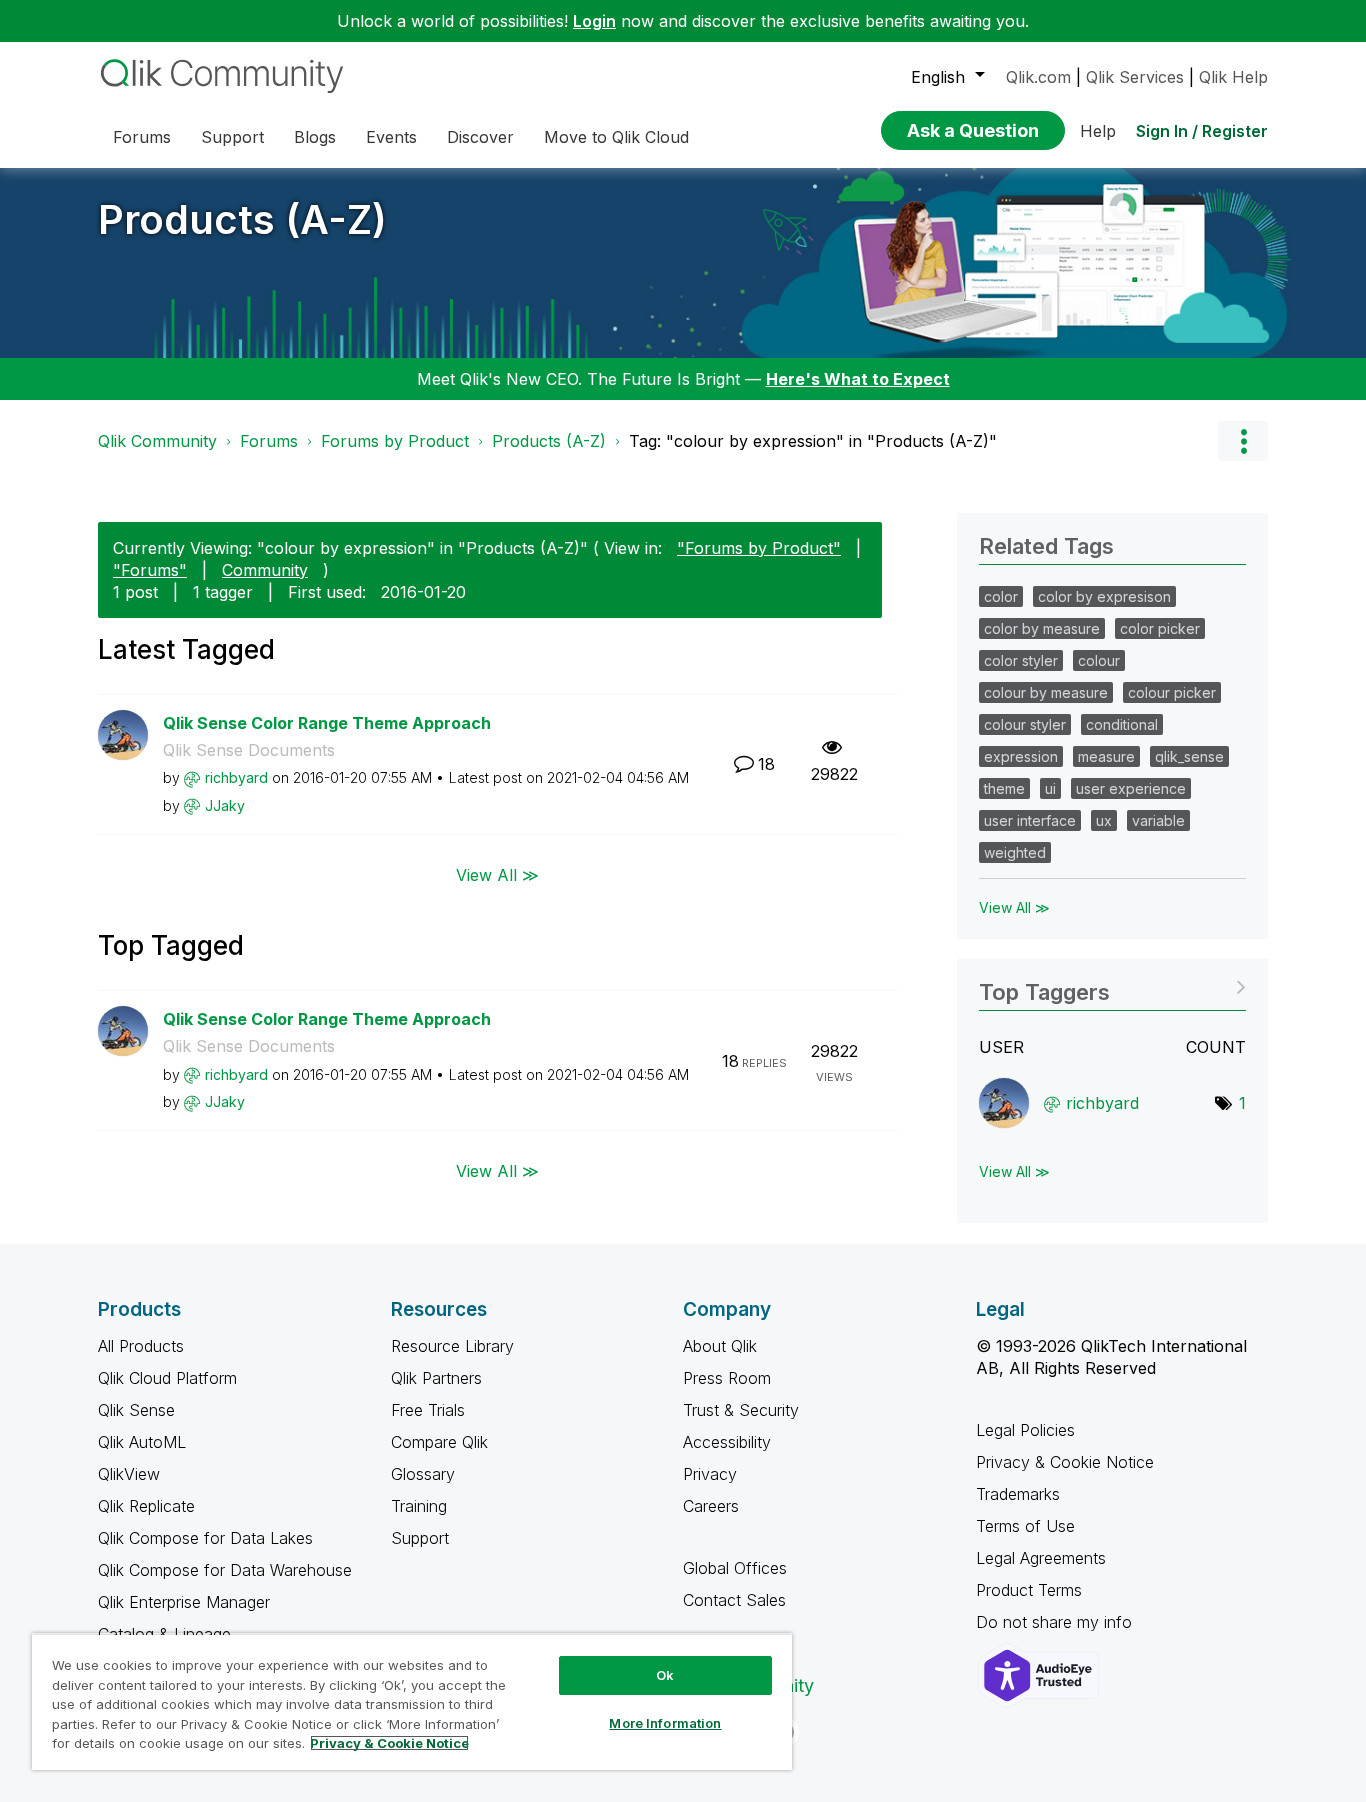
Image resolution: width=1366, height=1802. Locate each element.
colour (1099, 660)
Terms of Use (1025, 1526)
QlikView (129, 1474)
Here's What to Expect (858, 379)
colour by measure (1046, 692)
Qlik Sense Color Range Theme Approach (327, 723)
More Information (665, 1723)
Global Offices (735, 1568)
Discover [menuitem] (480, 137)
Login (594, 21)
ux (1104, 820)
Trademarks (1018, 1494)
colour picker (1172, 692)
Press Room (727, 1378)
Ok (665, 1675)
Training (419, 1506)
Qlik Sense (136, 1410)
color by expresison (1104, 596)
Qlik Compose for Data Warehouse (225, 1570)
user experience (1131, 788)
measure (1106, 756)
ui (1050, 788)
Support (420, 1538)
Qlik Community (157, 441)
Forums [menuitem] (142, 137)
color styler (1021, 660)
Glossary (423, 1474)
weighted (1015, 852)
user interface (1030, 820)
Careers (711, 1506)
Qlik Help (1233, 77)
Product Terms (1029, 1590)
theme (1004, 788)
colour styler (1025, 724)
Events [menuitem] (391, 137)
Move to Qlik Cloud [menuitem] (616, 137)
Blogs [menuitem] (315, 137)
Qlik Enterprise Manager (184, 1602)
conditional (1122, 724)
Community (265, 570)
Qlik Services (1135, 77)
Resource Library (452, 1346)
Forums (269, 441)
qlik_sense (1189, 756)
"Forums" (150, 570)
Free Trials (428, 1410)
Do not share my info (1056, 1622)
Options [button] (1243, 441)
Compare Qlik (439, 1442)
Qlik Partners (436, 1378)
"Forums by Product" (759, 548)
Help (1098, 131)
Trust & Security (741, 1410)
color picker (1160, 628)
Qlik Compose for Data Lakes (205, 1538)
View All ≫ (497, 874)
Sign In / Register (1202, 131)
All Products (141, 1346)
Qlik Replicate (146, 1506)
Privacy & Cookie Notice (1065, 1462)
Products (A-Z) (242, 219)
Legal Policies (1025, 1430)
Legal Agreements (1041, 1558)
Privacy (710, 1474)
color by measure (1042, 628)
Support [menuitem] (232, 137)
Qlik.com (1038, 77)
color (1001, 596)
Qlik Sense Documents (249, 750)
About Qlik (720, 1346)
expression (1021, 756)
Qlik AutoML (142, 1442)
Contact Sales (734, 1600)
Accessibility (727, 1442)
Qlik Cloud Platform (167, 1378)
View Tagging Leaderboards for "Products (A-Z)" (1112, 985)
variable (1158, 820)
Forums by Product (395, 441)
